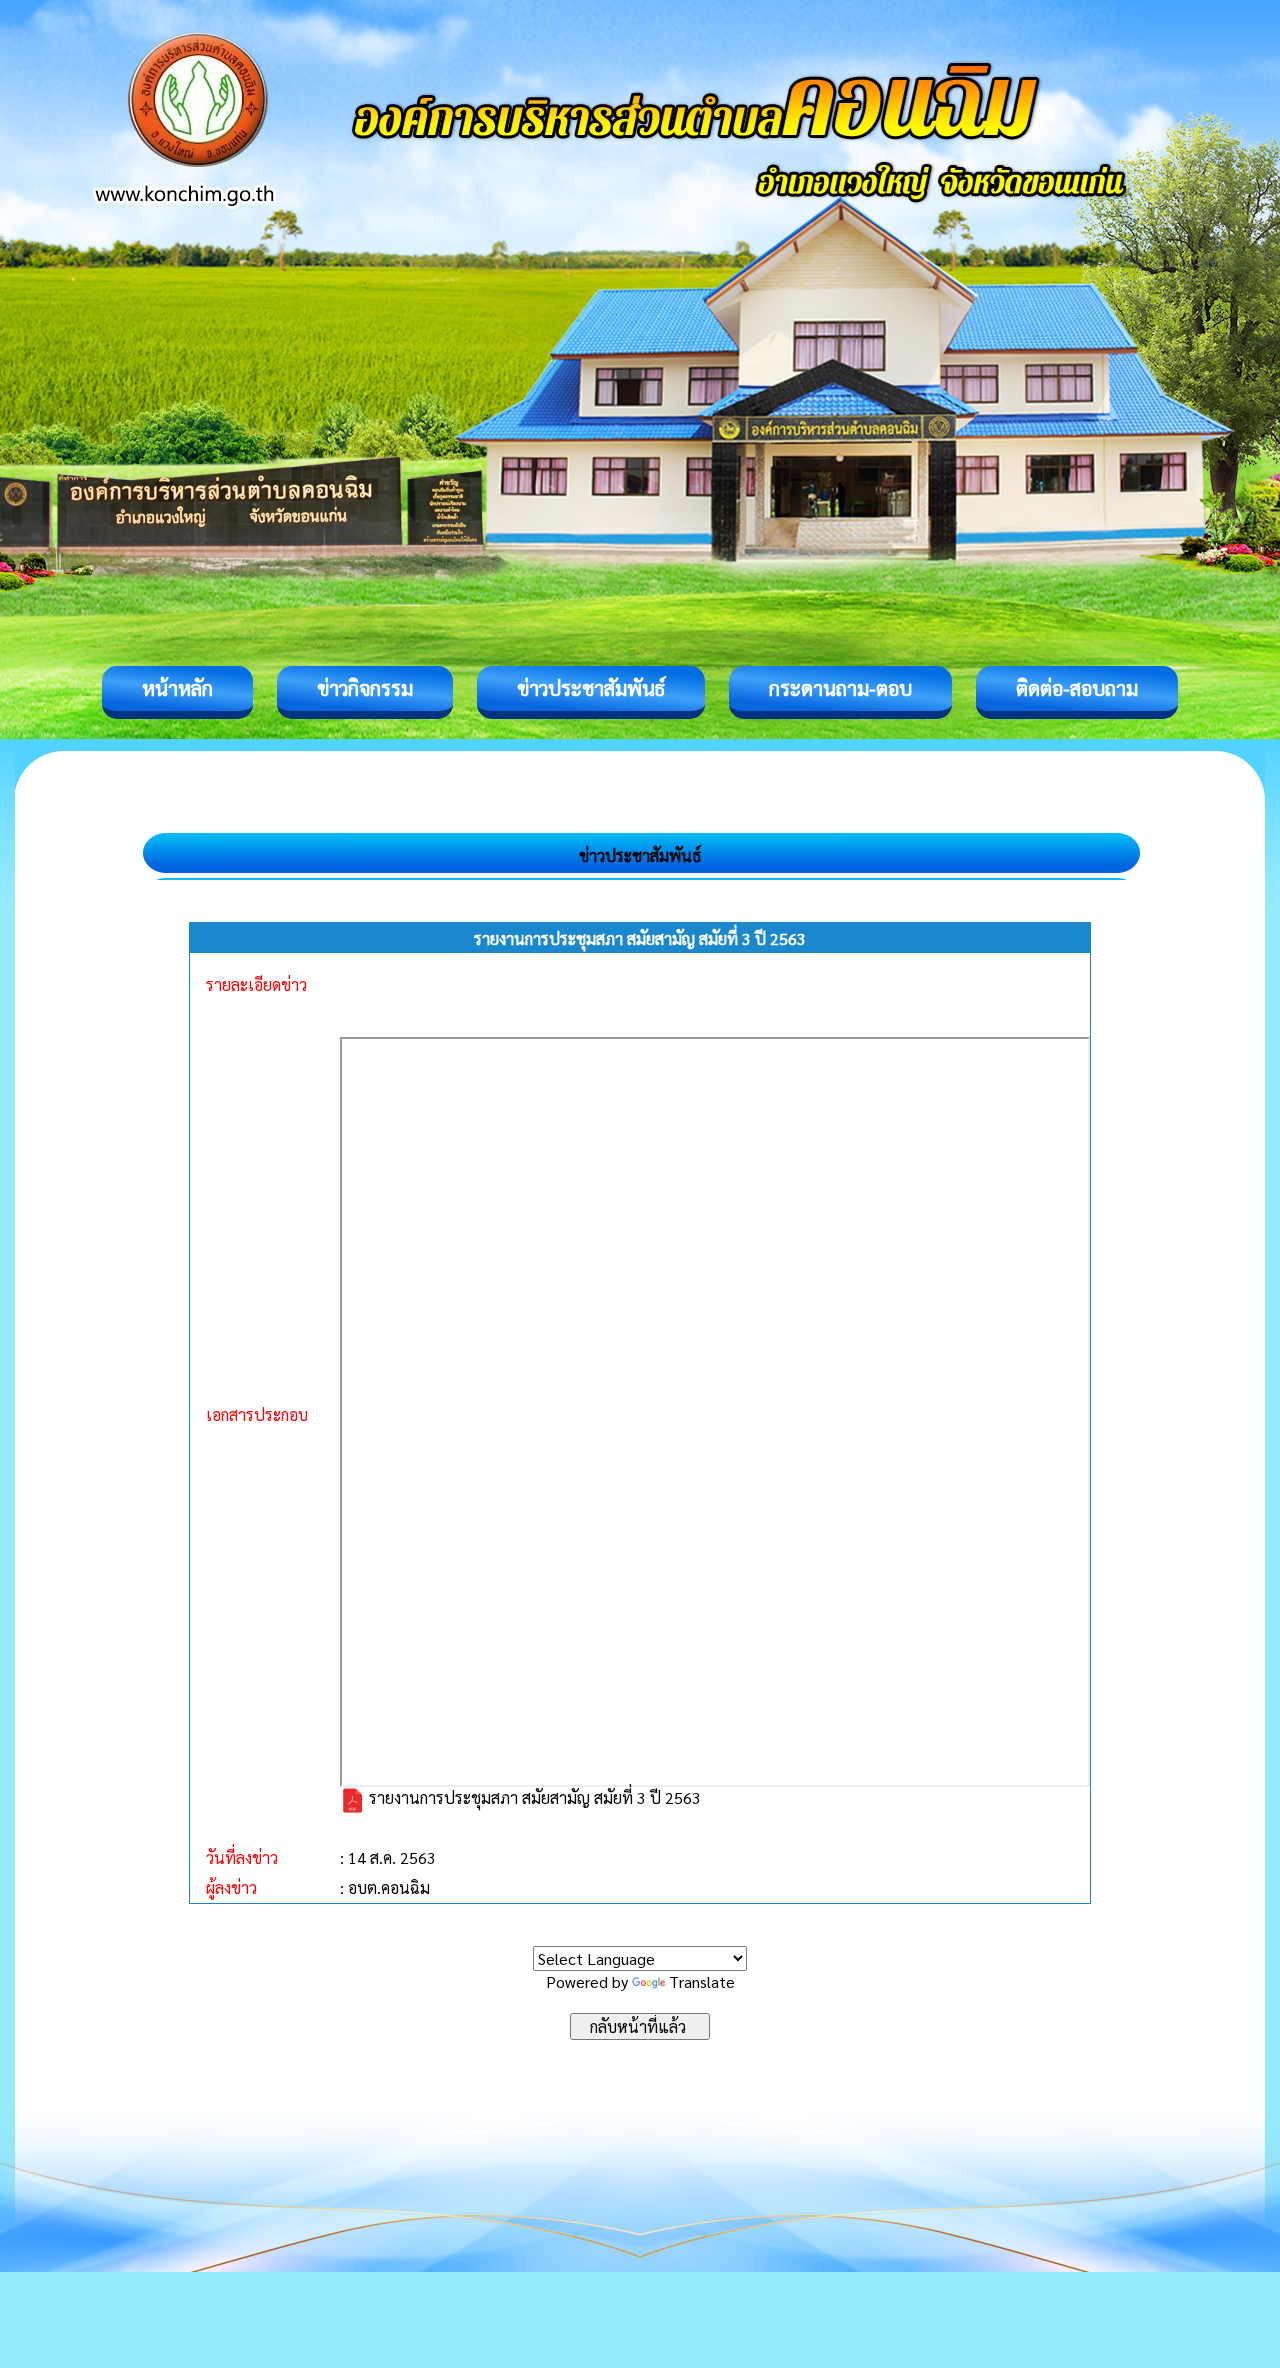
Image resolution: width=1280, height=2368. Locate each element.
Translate (702, 1981)
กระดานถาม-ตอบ (840, 688)
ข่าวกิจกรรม (365, 688)
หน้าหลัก (177, 688)
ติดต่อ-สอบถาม (1077, 688)
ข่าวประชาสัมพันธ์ (591, 688)
